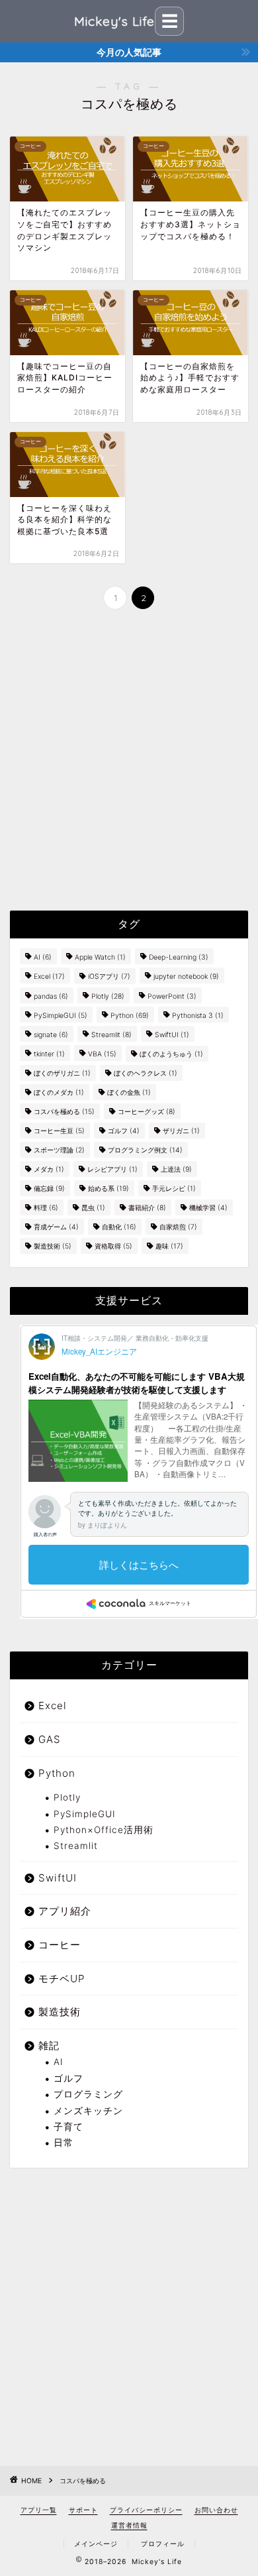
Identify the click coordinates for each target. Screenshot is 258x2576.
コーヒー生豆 (59, 1131)
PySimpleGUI (61, 1016)
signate (51, 1035)
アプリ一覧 (39, 2510)
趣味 (169, 1246)
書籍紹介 (147, 1208)
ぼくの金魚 (129, 1092)
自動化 (119, 1227)
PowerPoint (172, 996)
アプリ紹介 (65, 1911)
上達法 (176, 1169)
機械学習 (208, 1208)
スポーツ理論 (59, 1150)
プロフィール (163, 2544)
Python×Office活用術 (104, 1830)
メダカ (49, 1169)
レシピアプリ (112, 1169)
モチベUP (62, 1979)
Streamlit (111, 1035)
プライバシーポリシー (146, 2510)
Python (130, 1016)
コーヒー (60, 1945)
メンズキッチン (88, 2111)
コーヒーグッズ (147, 1112)
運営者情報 (129, 2525)
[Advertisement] (129, 761)
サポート (83, 2510)
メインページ (96, 2544)
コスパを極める (64, 1112)
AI (43, 957)
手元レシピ (174, 1189)
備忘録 (49, 1189)
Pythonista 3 (198, 1016)
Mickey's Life (114, 21)
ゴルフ (124, 1131)
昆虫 (93, 1208)
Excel (49, 977)
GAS (50, 1739)
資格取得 (113, 1246)
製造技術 (53, 1246)
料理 (46, 1208)
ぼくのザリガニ (62, 1073)
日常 (64, 2143)
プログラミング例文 (145, 1150)
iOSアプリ (109, 977)
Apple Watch (100, 957)
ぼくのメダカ (59, 1092)
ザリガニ (181, 1131)
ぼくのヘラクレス (146, 1073)
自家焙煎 (178, 1227)
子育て (68, 2127)
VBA (102, 1054)
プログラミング (88, 2094)
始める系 (108, 1189)
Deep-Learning (179, 957)
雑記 (49, 2045)
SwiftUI (172, 1035)
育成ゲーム (56, 1227)
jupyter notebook (186, 977)
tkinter (49, 1054)
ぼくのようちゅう (171, 1054)
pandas (51, 996)
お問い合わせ (216, 2510)
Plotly (108, 996)
